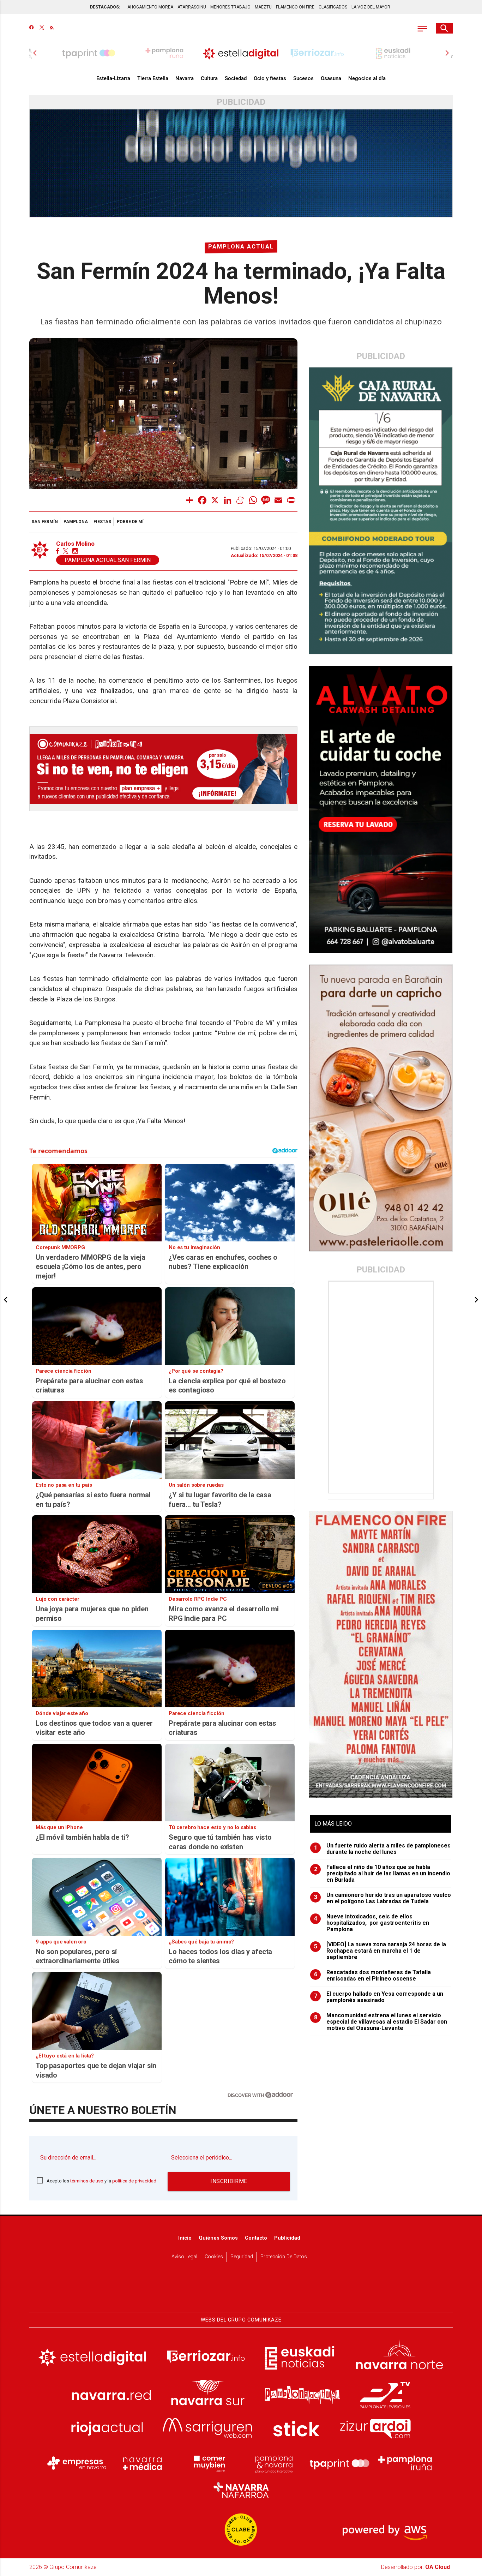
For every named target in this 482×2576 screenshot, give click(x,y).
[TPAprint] (339, 2463)
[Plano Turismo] (274, 2463)
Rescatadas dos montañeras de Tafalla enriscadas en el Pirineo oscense (373, 1976)
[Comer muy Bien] (208, 2463)
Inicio (185, 2238)
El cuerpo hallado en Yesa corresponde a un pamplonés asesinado (379, 1997)
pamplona (76, 522)
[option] (241, 53)
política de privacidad (134, 2181)
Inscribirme (229, 2181)
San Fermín (45, 522)
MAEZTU (263, 7)
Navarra (185, 78)
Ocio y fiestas (270, 78)
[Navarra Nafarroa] (241, 2490)
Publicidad (287, 2238)
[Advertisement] (381, 1387)
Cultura (209, 78)
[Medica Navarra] (143, 2463)
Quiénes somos (218, 2238)
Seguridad (242, 2257)
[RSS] (52, 28)
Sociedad (236, 78)
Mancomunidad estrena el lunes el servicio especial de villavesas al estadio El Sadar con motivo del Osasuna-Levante (381, 2022)
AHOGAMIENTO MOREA (150, 7)
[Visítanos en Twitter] (42, 28)
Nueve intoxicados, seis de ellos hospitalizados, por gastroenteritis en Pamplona (372, 1923)
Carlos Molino (75, 544)
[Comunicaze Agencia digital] (241, 2290)
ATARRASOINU (192, 7)
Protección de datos (284, 2257)
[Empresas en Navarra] (77, 2463)
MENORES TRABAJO (230, 7)
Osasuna (331, 78)
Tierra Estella (153, 78)
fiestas (102, 522)
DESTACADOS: (105, 7)
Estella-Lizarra (113, 78)
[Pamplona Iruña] (405, 2463)
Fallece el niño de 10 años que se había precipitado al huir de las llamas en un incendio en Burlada (382, 1874)
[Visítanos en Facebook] (32, 28)
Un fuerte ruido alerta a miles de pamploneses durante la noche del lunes (382, 1849)
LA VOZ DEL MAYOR (371, 7)
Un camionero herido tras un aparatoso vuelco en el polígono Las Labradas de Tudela (383, 1898)
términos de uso (87, 2181)
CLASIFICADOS (333, 7)
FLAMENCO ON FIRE (295, 7)
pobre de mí (130, 522)
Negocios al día (367, 78)
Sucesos (303, 78)
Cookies (214, 2257)
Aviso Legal (184, 2257)
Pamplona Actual (241, 247)
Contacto (256, 2238)
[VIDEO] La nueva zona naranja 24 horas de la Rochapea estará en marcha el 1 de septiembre (380, 1951)
